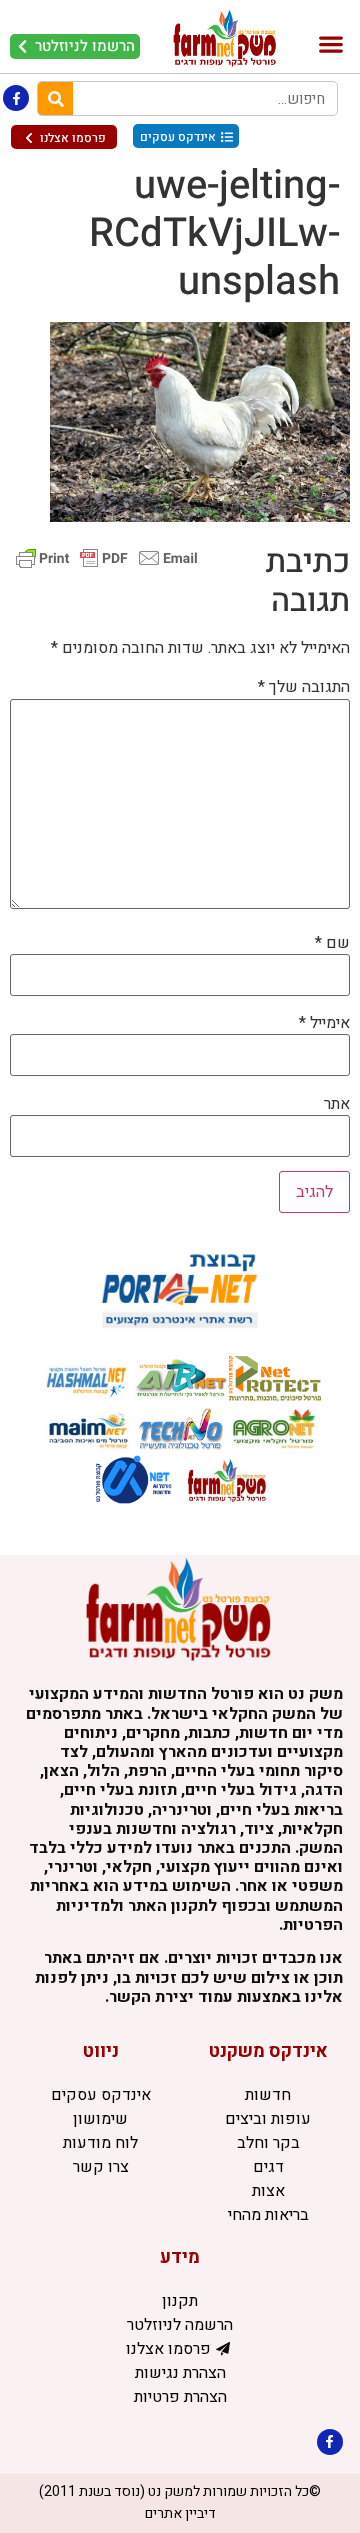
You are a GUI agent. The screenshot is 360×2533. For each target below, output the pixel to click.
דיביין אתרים (180, 2513)
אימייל (324, 1023)
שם (332, 943)
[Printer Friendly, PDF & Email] (107, 557)
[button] (330, 44)
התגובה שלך (304, 687)
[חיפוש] (55, 98)
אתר (337, 1104)
